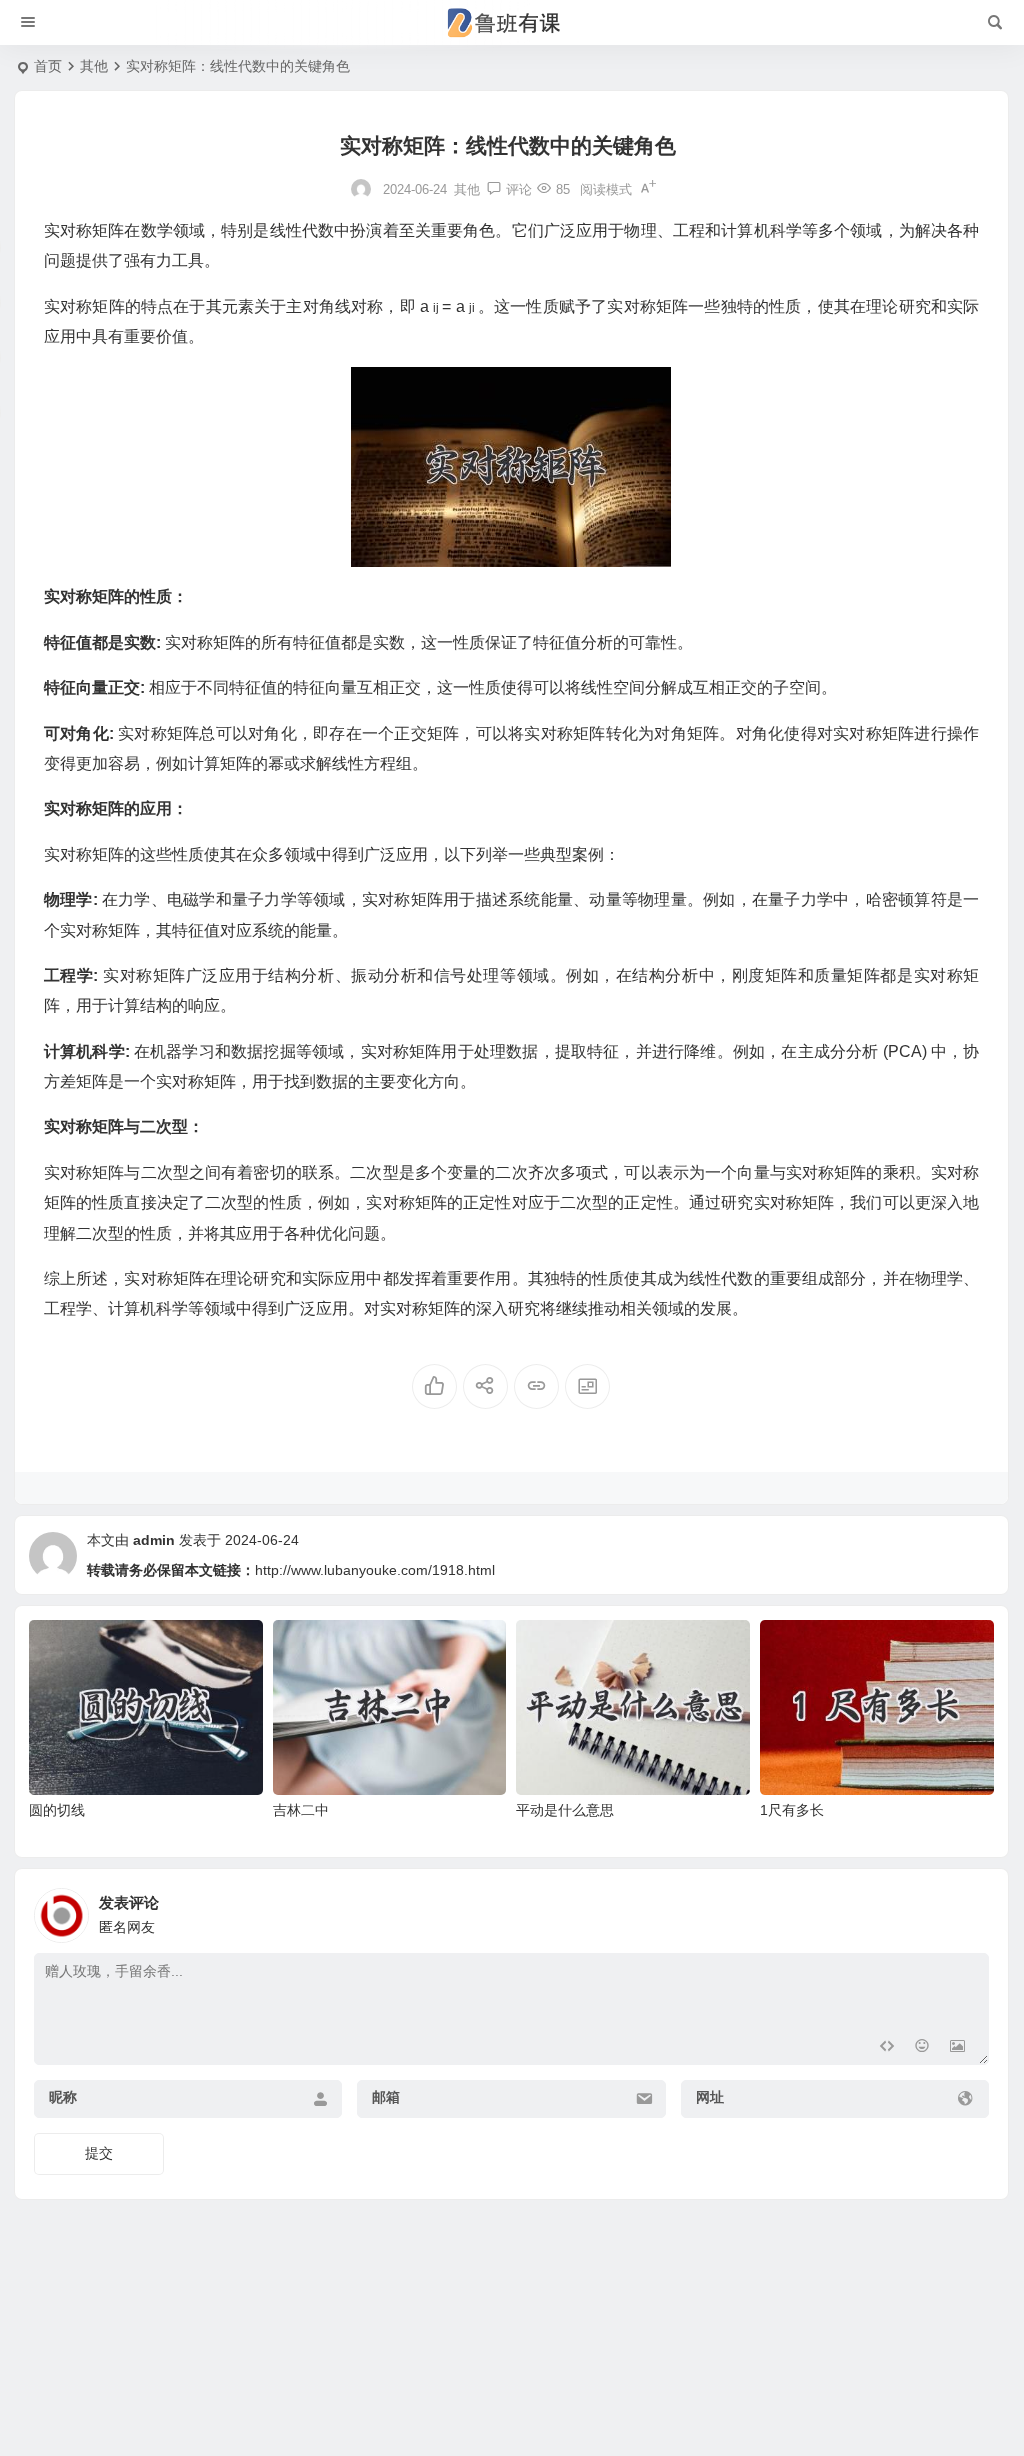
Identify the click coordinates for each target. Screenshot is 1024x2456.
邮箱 (386, 2097)
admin (154, 1540)
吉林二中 (301, 1810)
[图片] (957, 2047)
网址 (710, 2097)
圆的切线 (57, 1810)
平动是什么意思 (565, 1810)
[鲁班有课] (512, 23)
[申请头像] (969, 1910)
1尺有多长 (792, 1810)
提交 (99, 2153)
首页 (48, 66)
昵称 (63, 2097)
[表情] (921, 2047)
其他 (94, 66)
